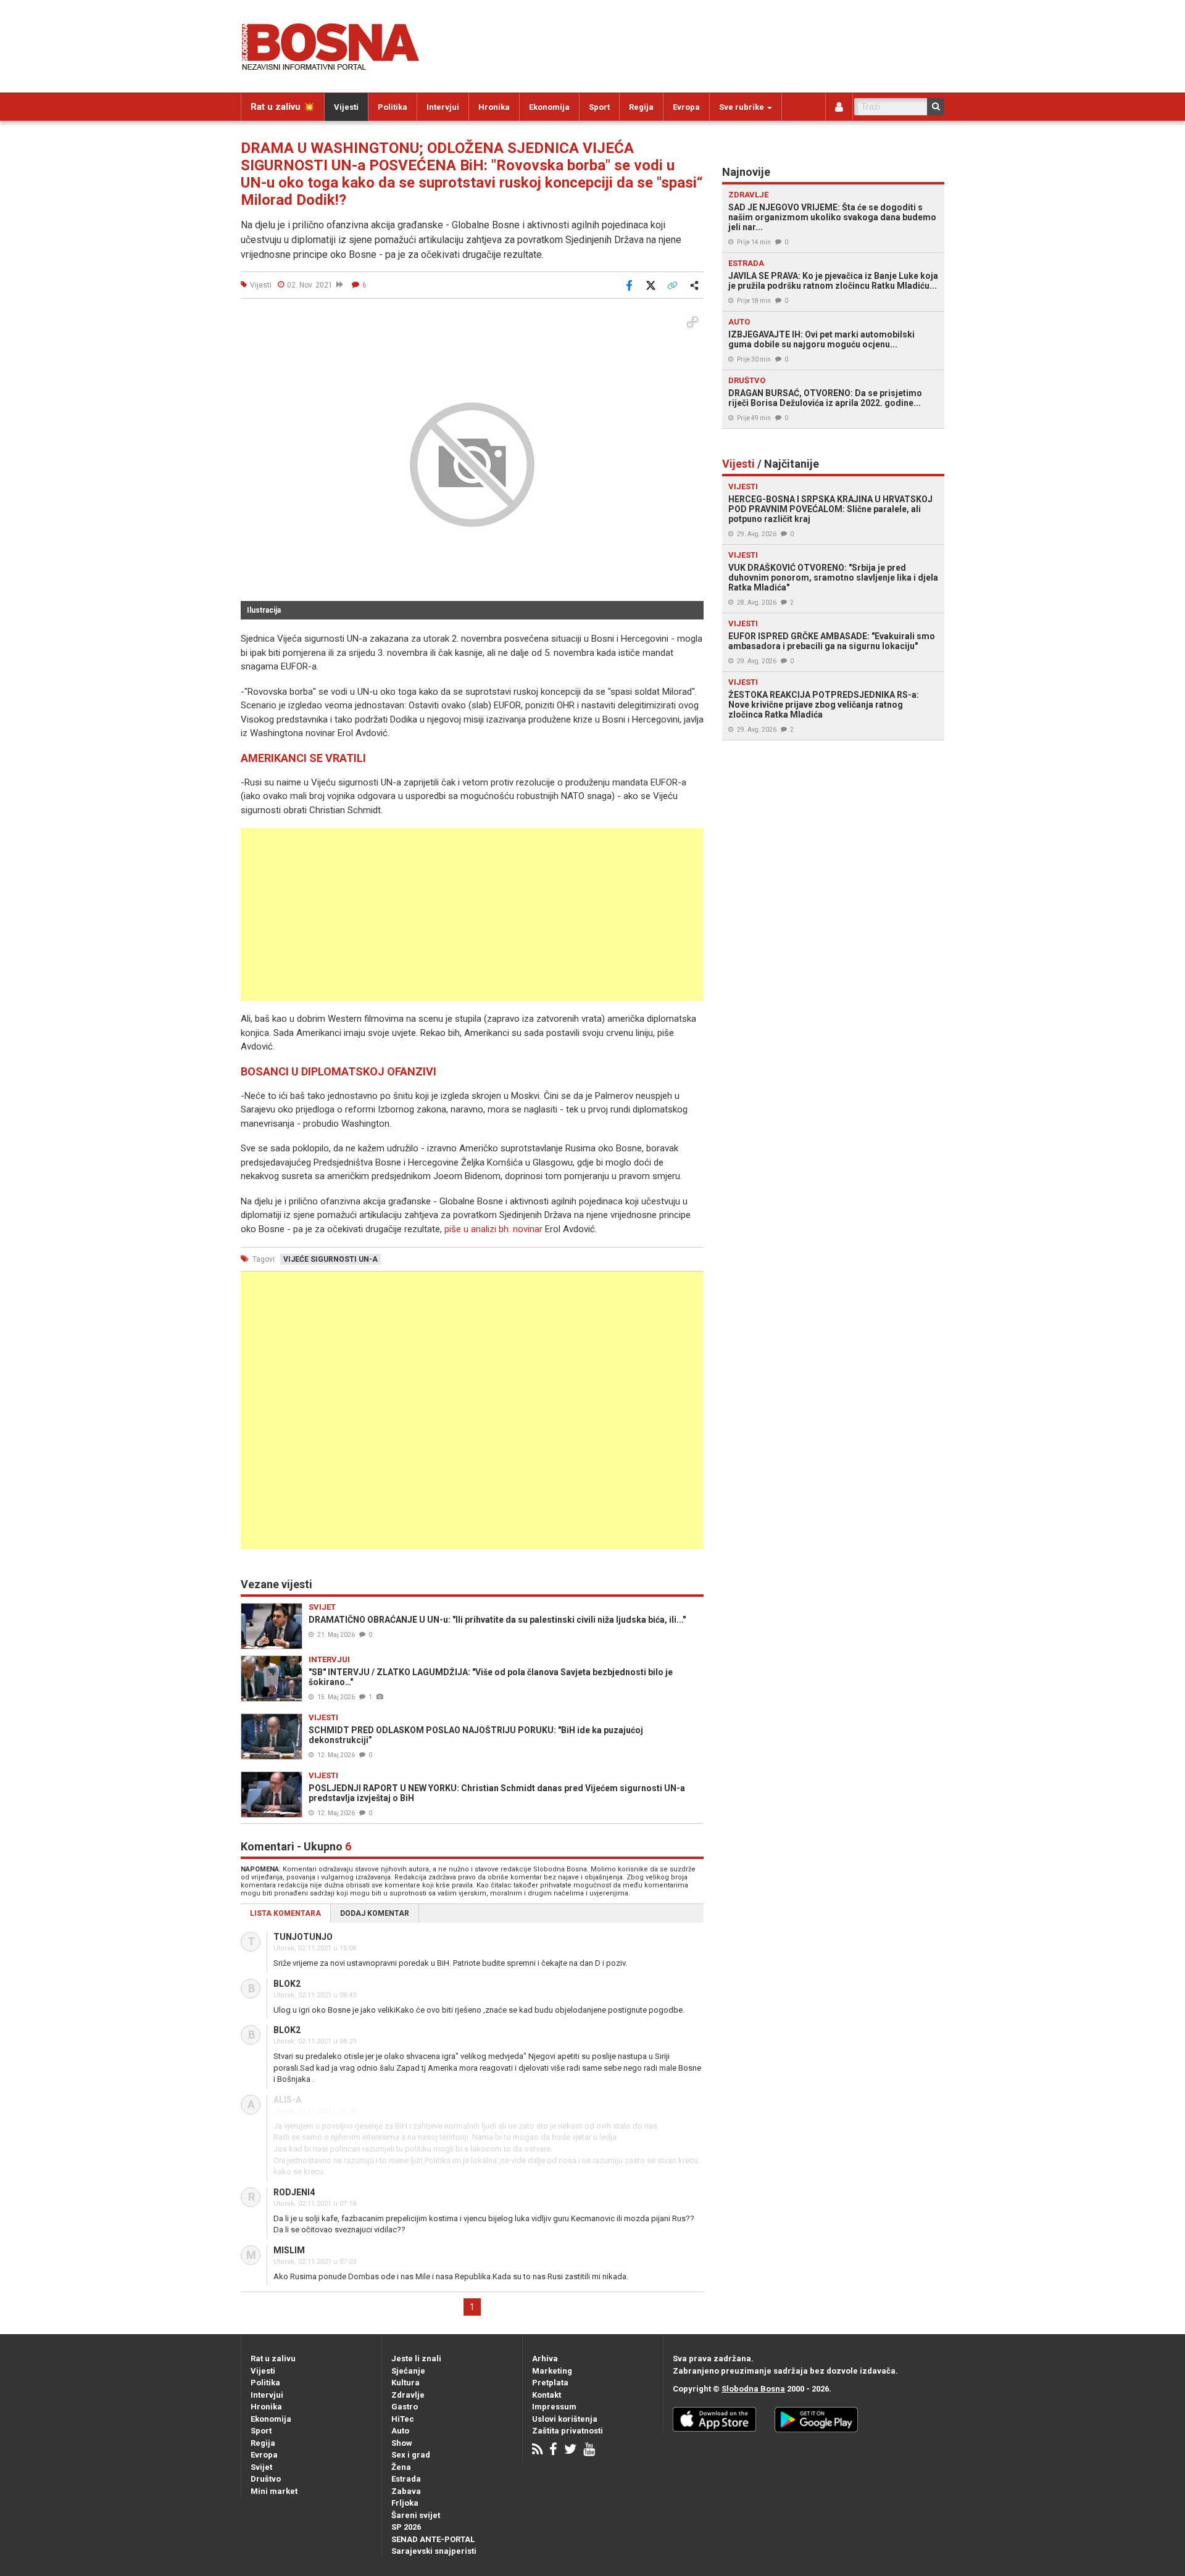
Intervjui (443, 107)
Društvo (266, 2479)
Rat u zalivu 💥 (283, 107)
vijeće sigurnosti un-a (331, 1259)
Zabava (406, 2491)
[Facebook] (553, 2450)
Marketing (552, 2371)
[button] (692, 322)
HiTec (403, 2419)
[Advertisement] (472, 914)
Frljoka (405, 2503)
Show (402, 2443)
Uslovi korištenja (565, 2419)
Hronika (494, 107)
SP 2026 (406, 2527)
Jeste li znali (416, 2359)
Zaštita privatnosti (568, 2431)
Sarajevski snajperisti (434, 2551)
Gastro (405, 2407)
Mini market (274, 2491)
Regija (641, 107)
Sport (599, 107)
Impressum (554, 2407)
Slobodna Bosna (753, 2389)
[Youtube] (589, 2450)
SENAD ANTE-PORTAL (433, 2539)
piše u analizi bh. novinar (493, 1229)
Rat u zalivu (273, 2359)
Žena (401, 2467)
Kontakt (547, 2395)
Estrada (406, 2479)
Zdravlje (408, 2395)
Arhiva (545, 2359)
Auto (400, 2431)
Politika (393, 107)
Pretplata (550, 2383)
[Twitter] (570, 2450)
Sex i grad (411, 2455)
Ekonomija (549, 107)
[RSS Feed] (537, 2450)
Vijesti (346, 107)
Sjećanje (408, 2371)
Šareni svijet (416, 2515)
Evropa (686, 107)
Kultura (405, 2383)
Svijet (261, 2467)
